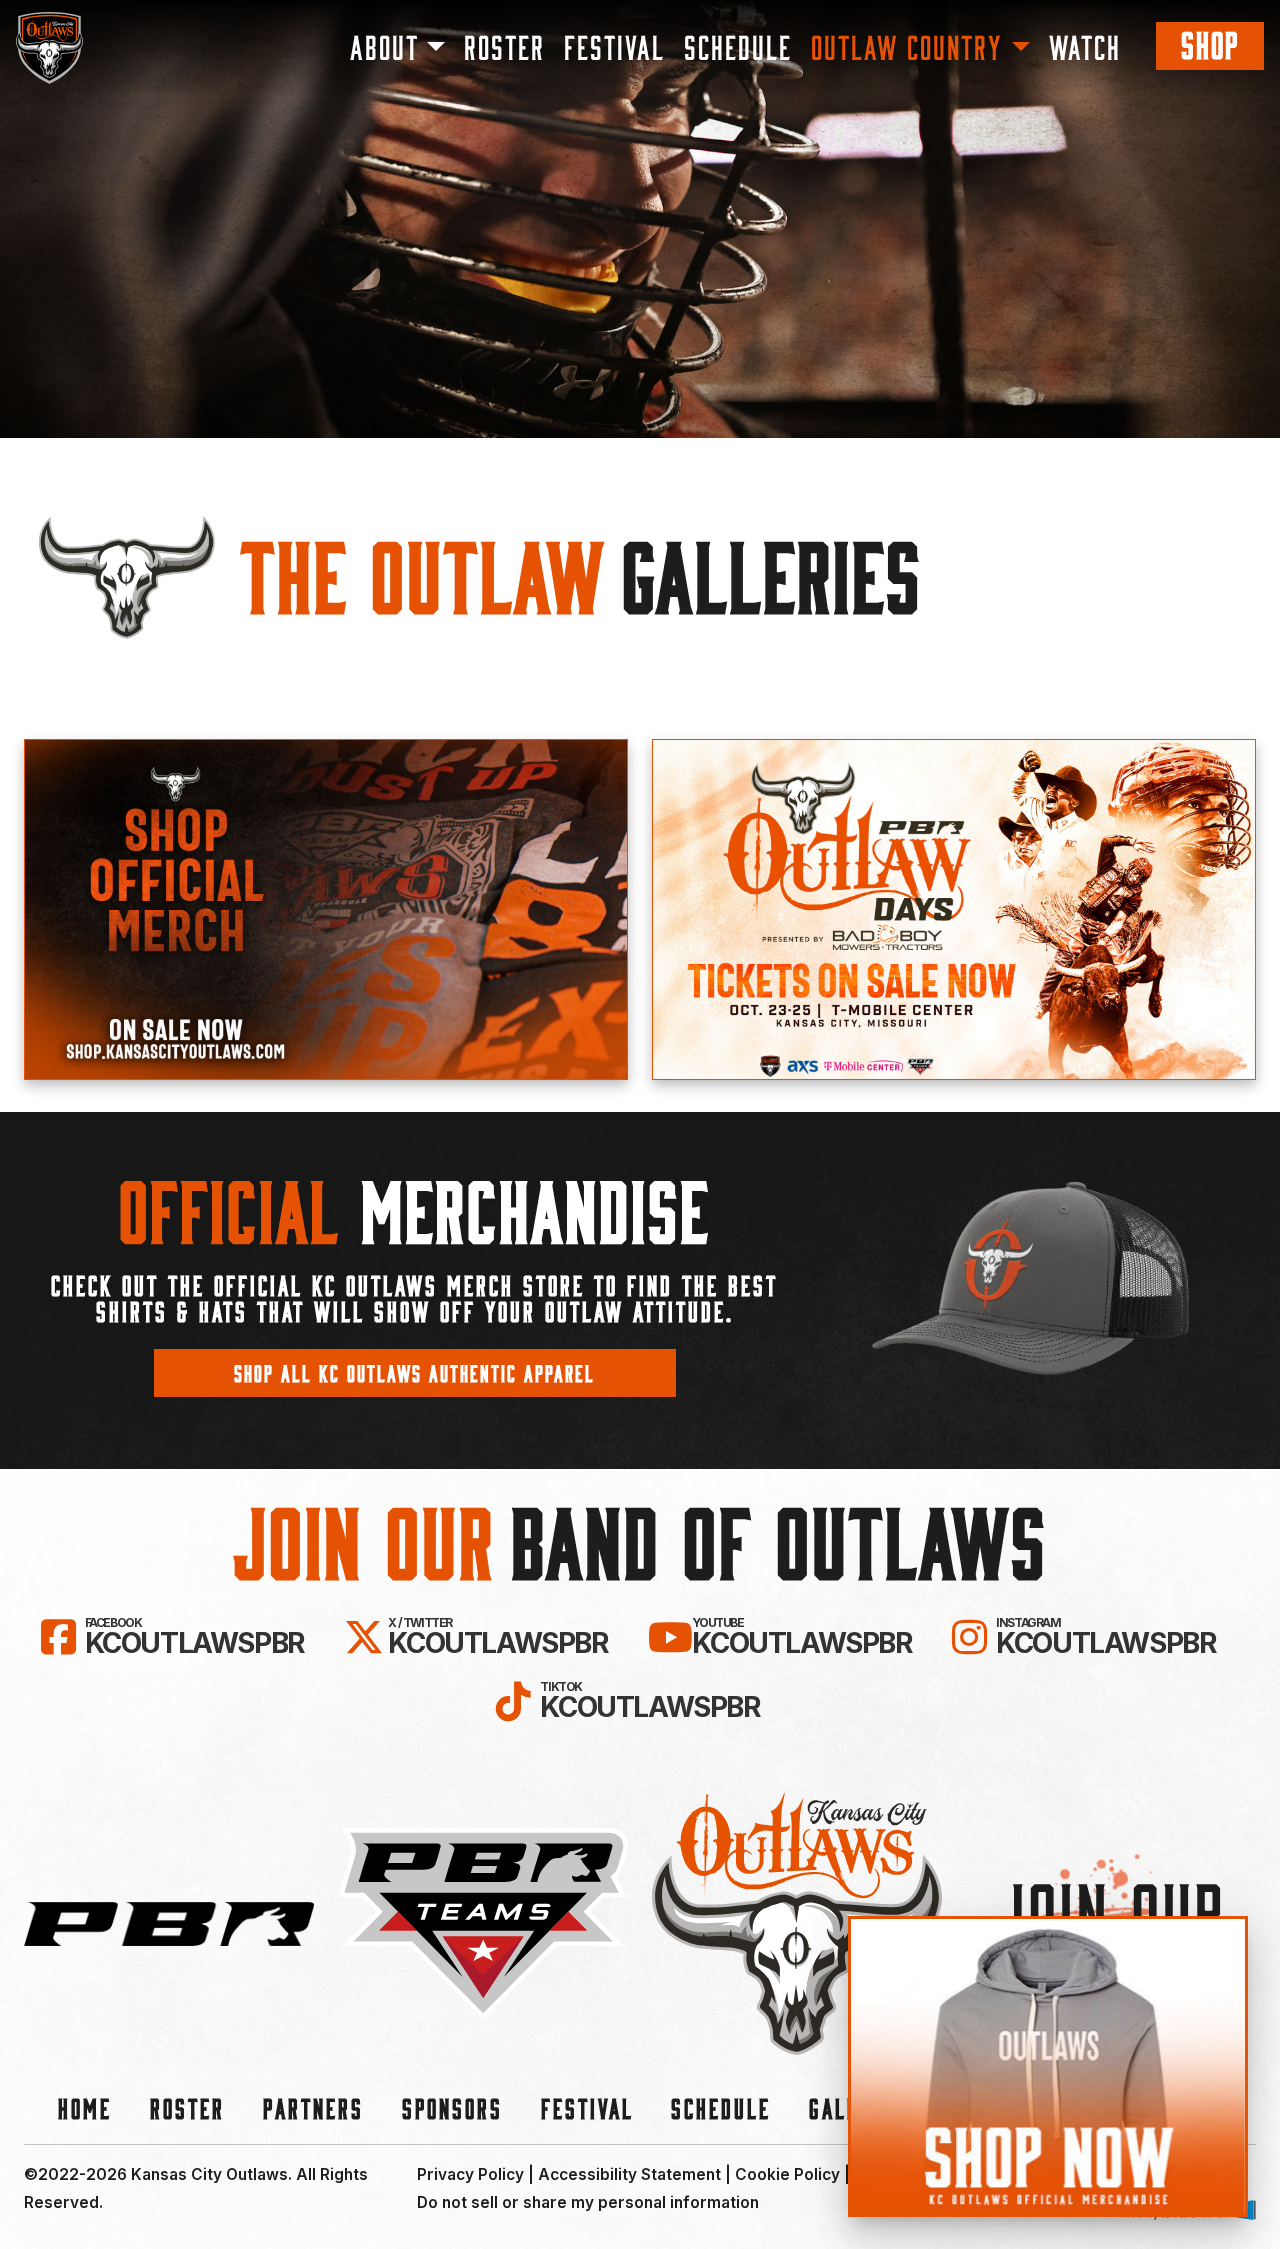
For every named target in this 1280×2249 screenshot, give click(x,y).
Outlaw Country (907, 46)
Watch (1085, 46)
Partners (313, 2107)
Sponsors (452, 2107)
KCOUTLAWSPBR (194, 1637)
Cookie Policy (787, 2174)
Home (85, 2107)
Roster (504, 46)
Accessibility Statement (629, 2174)
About (384, 46)
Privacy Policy (470, 2174)
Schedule (738, 46)
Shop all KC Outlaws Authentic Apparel (414, 1372)
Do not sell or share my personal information (588, 2202)
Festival (614, 46)
